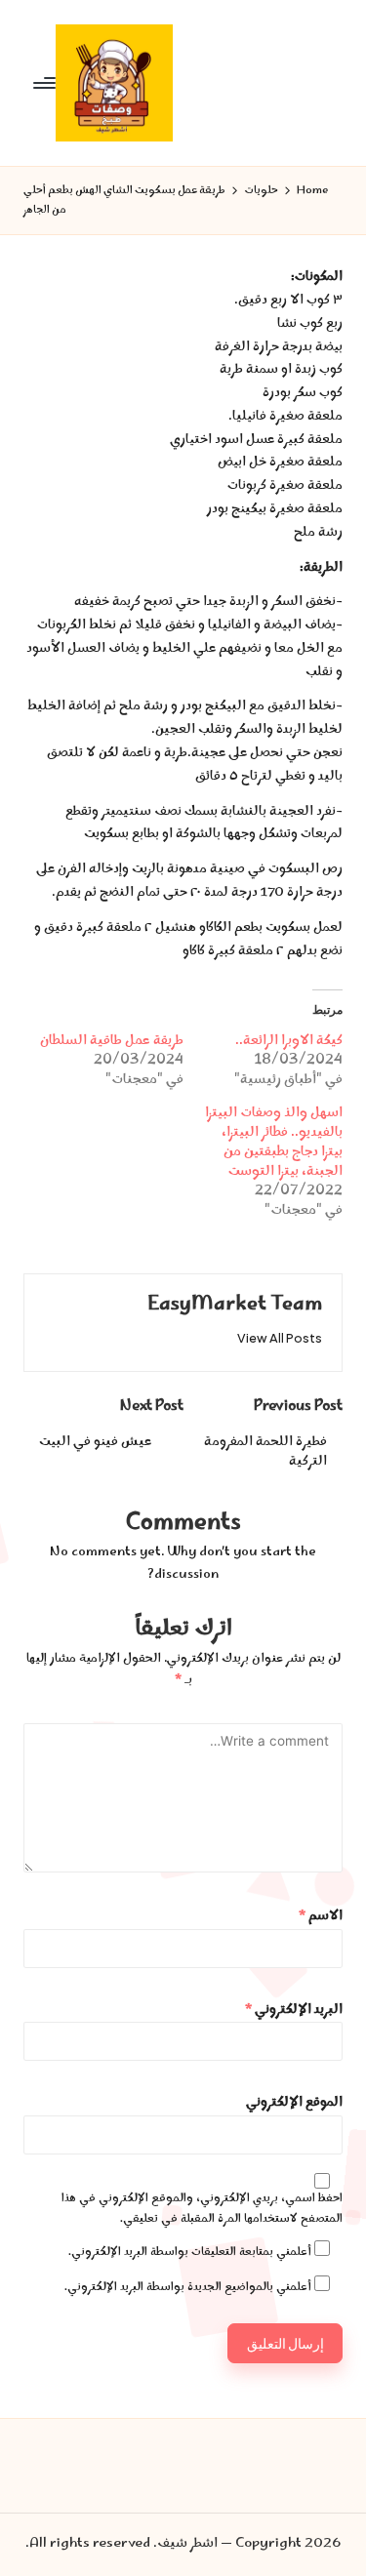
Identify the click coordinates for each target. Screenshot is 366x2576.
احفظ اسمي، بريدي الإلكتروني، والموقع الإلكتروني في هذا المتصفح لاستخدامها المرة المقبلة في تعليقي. (202, 2209)
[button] (280, 1338)
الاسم (321, 1917)
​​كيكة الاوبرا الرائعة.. (289, 1041)
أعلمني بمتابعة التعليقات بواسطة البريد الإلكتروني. (190, 2253)
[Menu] (46, 82)
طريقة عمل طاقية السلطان (112, 1041)
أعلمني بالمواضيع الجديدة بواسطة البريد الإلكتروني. (188, 2288)
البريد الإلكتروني (294, 2011)
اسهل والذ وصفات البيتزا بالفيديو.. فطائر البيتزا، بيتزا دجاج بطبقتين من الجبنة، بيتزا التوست (274, 1143)
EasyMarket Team (235, 1305)
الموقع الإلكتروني (294, 2103)
